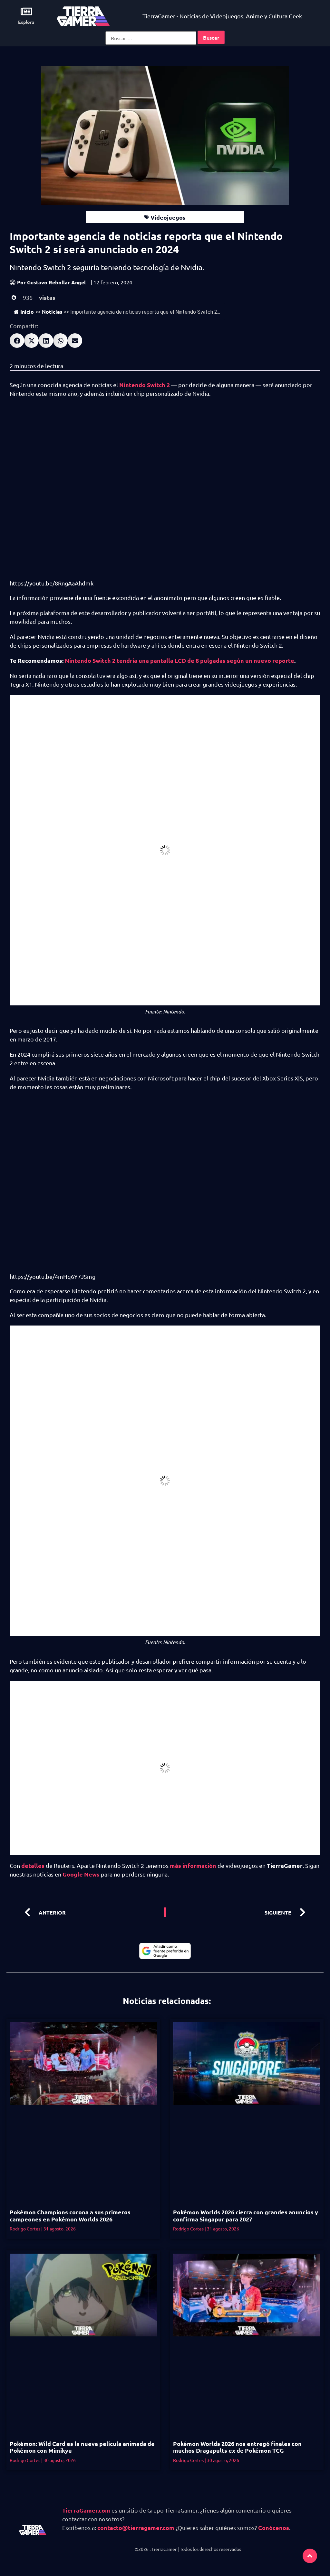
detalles (33, 1865)
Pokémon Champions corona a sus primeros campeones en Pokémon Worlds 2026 (70, 2215)
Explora (26, 22)
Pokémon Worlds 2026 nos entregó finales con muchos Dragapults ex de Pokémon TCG (237, 2447)
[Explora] (26, 11)
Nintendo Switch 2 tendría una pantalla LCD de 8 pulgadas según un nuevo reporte (180, 660)
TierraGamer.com (86, 2510)
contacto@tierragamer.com (136, 2528)
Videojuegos (168, 217)
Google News (81, 1874)
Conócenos (274, 2528)
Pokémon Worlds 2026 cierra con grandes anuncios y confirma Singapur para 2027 (246, 2215)
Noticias (52, 312)
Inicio (27, 312)
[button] (17, 341)
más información (193, 1865)
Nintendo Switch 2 (145, 385)
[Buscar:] (151, 38)
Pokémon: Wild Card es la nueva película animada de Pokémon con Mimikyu (82, 2447)
